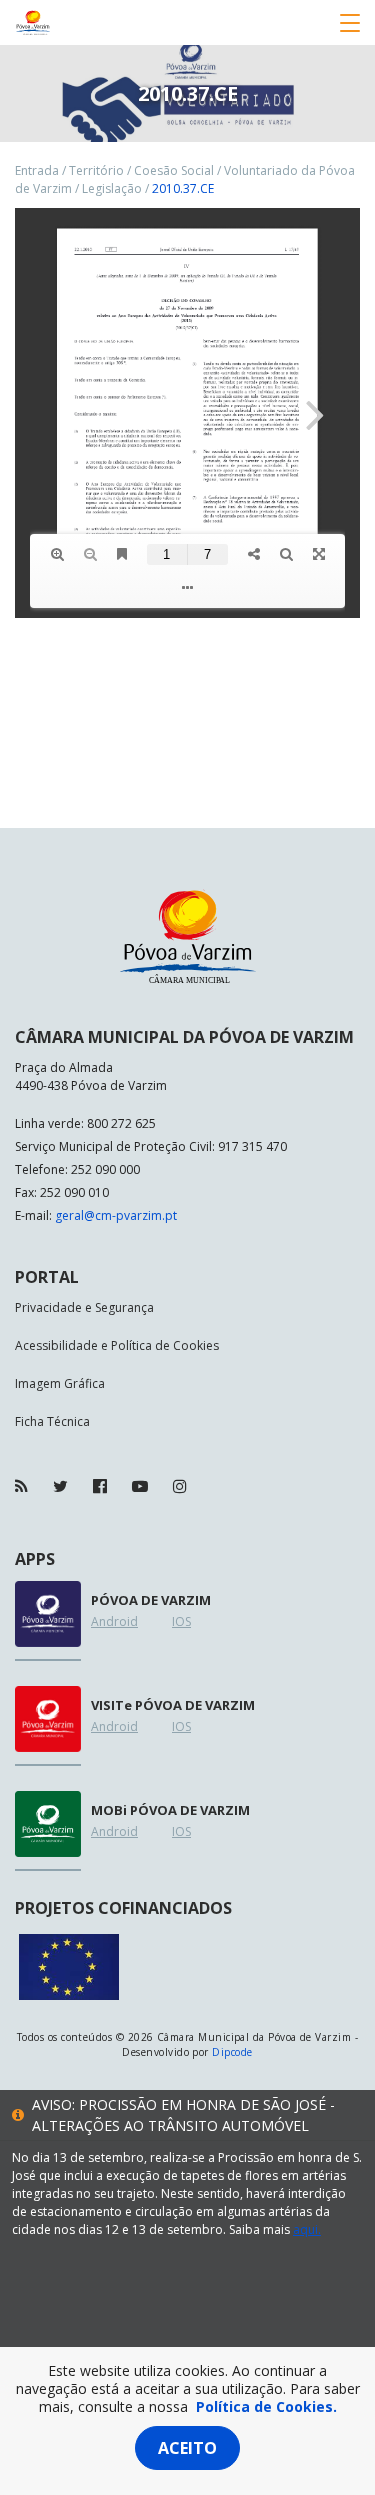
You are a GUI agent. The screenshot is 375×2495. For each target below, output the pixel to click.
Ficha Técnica (52, 1421)
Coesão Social (174, 170)
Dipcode (232, 2052)
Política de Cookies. (266, 2406)
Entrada (37, 170)
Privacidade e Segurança (84, 1307)
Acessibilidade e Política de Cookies (117, 1345)
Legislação (112, 188)
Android (114, 1621)
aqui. (307, 2229)
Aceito (187, 2448)
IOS (181, 1621)
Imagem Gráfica (60, 1383)
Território (96, 170)
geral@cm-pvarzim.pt (116, 1215)
